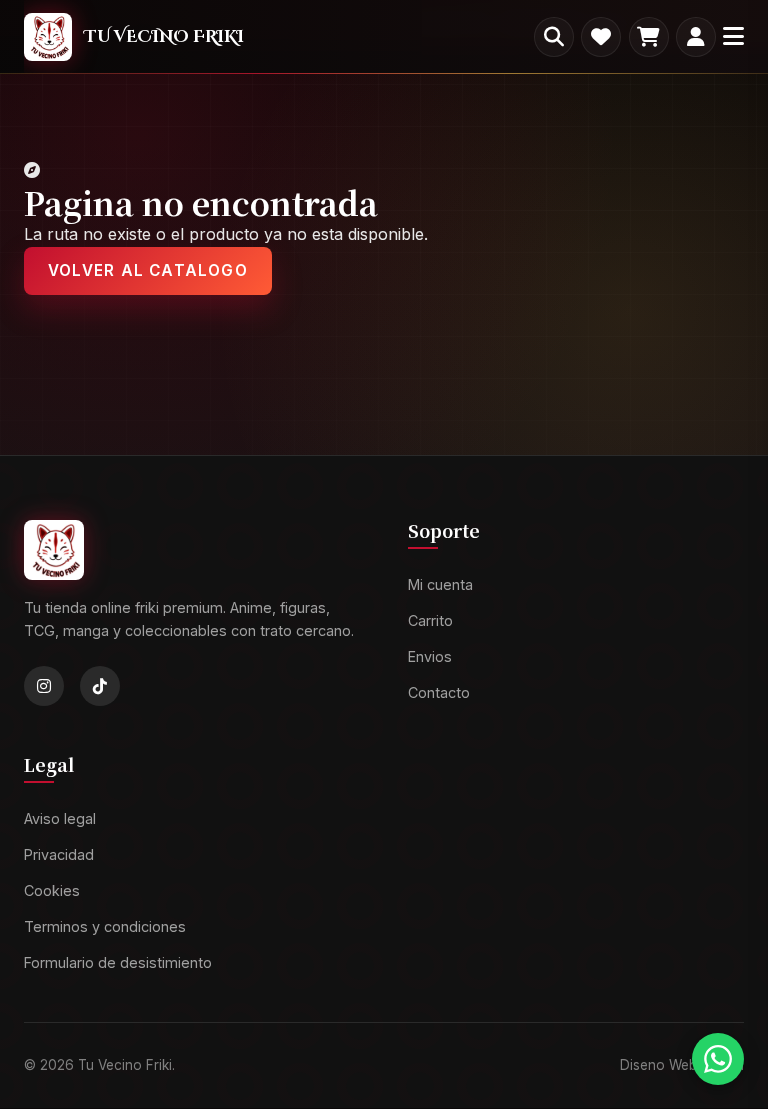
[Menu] (733, 36)
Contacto (439, 692)
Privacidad (59, 854)
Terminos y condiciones (105, 926)
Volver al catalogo (148, 270)
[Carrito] (649, 37)
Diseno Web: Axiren (682, 1065)
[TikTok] (100, 687)
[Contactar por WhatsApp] (718, 1059)
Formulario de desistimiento (118, 962)
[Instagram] (44, 687)
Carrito (430, 620)
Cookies (52, 890)
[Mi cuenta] (696, 37)
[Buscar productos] (554, 37)
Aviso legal (60, 819)
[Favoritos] (601, 37)
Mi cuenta (440, 585)
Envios (430, 656)
